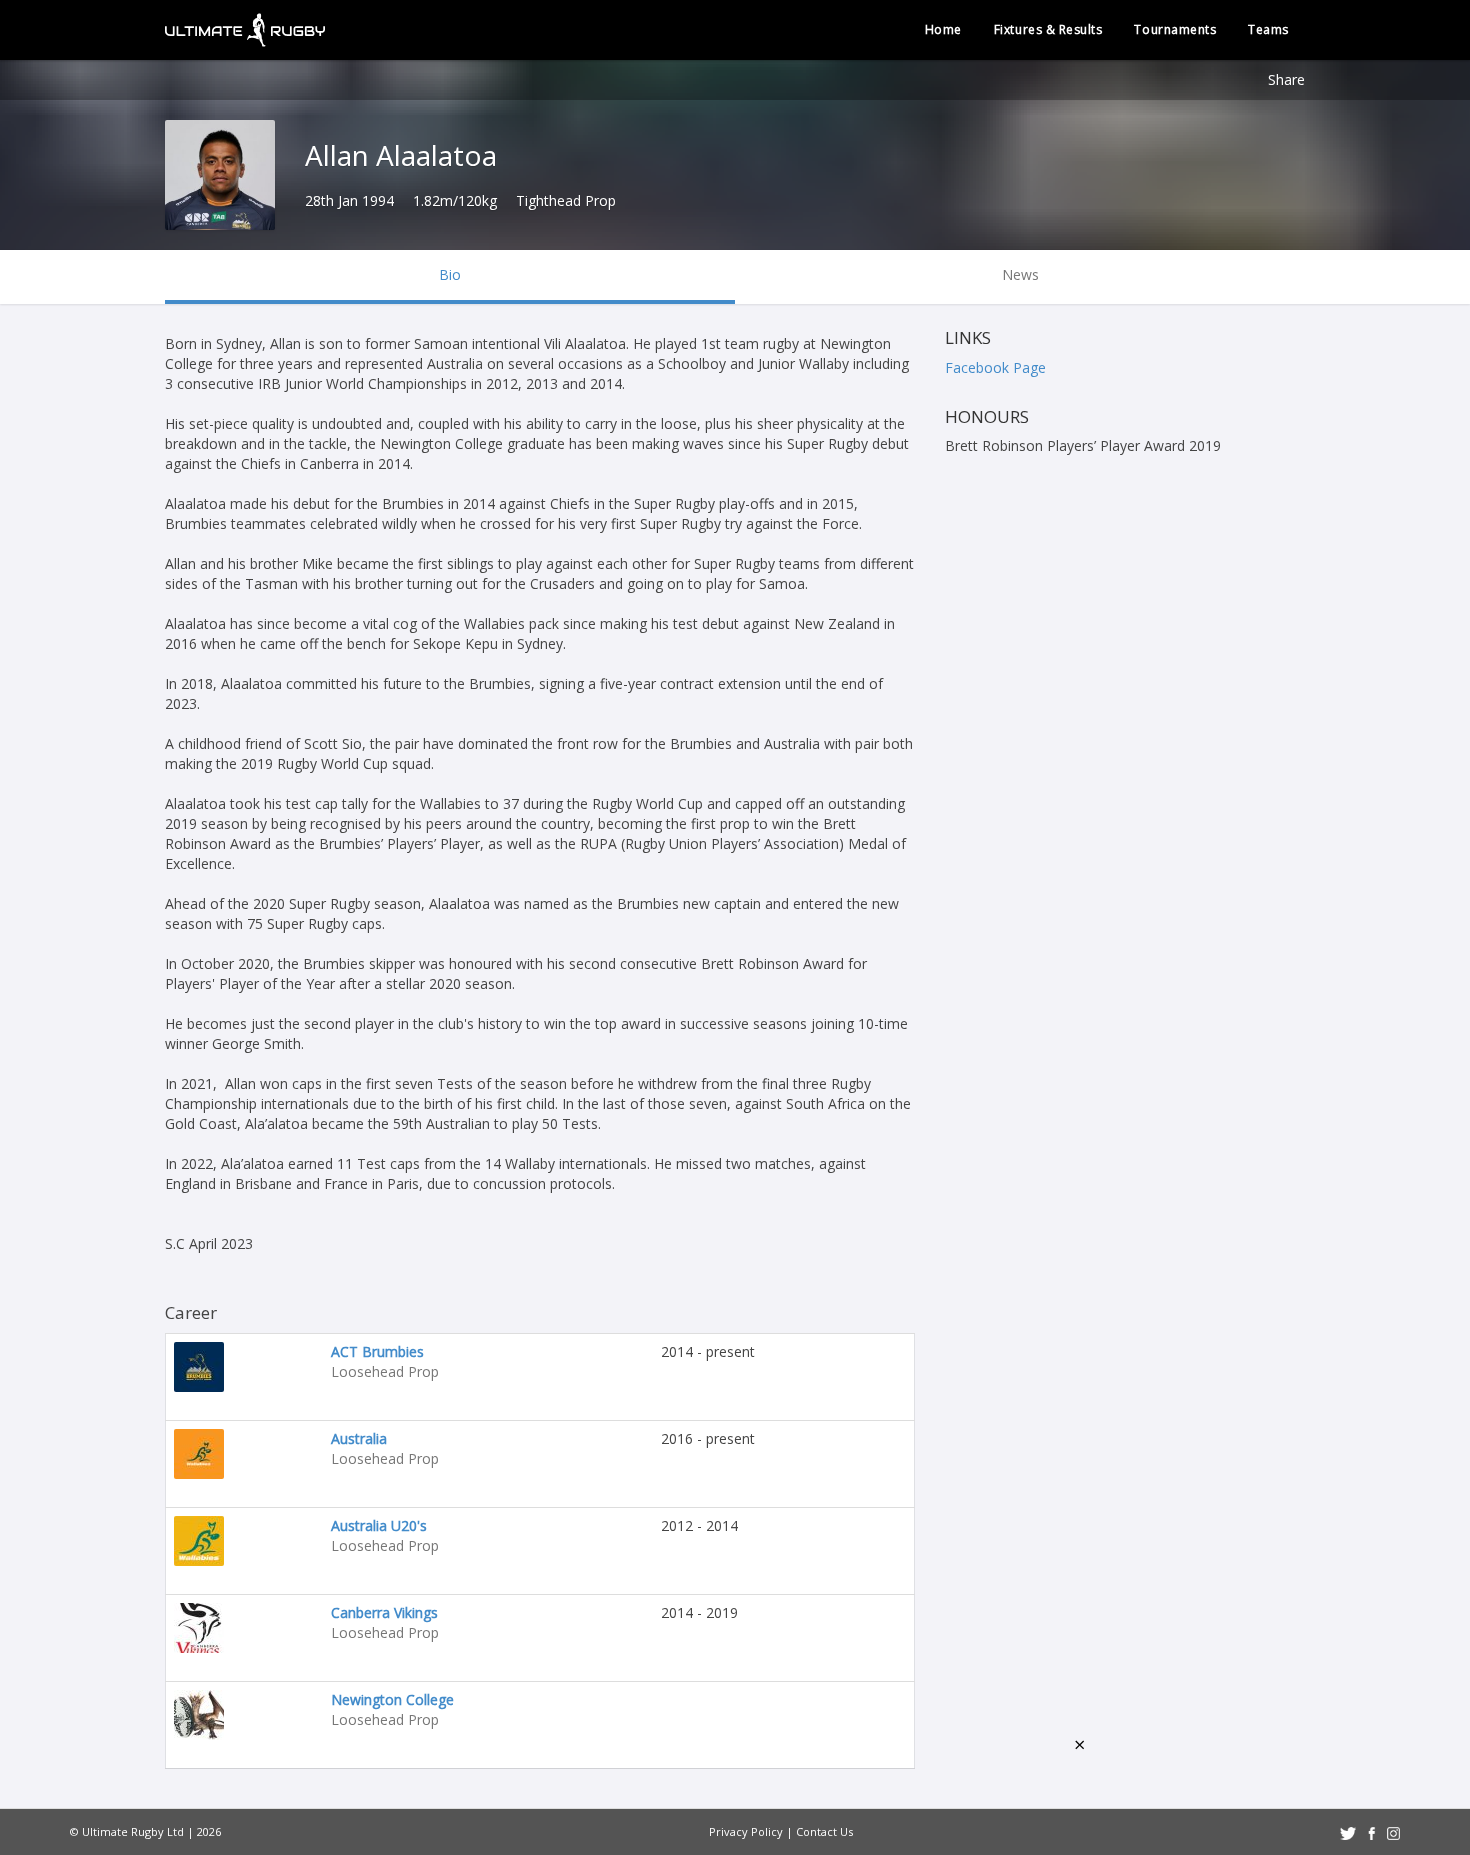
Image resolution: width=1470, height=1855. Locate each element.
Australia (359, 1438)
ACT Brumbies (377, 1351)
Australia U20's (379, 1525)
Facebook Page (995, 367)
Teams (1268, 29)
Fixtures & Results (1048, 29)
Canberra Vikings (384, 1612)
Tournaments (1175, 29)
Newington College (392, 1699)
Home (943, 29)
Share (1286, 79)
